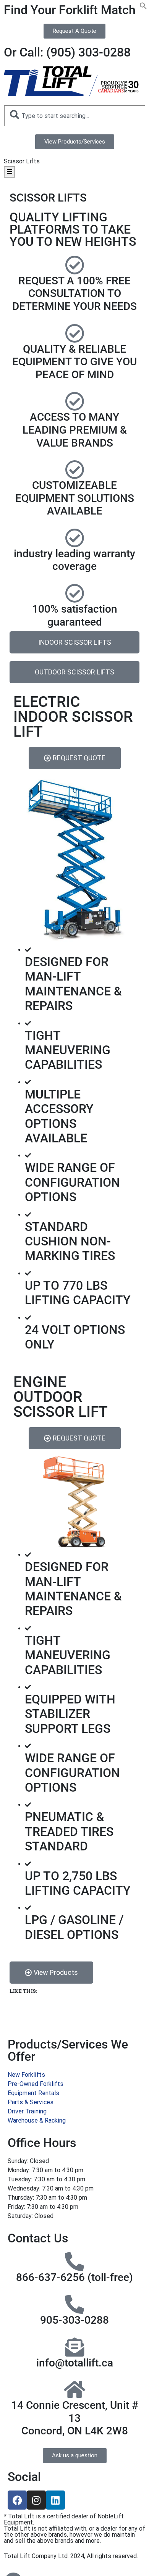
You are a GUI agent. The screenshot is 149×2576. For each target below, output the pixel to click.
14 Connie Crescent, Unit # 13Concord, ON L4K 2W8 (75, 2418)
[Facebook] (17, 2500)
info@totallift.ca (75, 2363)
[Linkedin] (55, 2500)
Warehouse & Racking (37, 2120)
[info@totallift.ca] (74, 2347)
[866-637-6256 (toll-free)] (74, 2261)
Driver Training (27, 2111)
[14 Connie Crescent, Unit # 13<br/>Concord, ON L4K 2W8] (74, 2389)
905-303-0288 (74, 2320)
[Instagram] (36, 2500)
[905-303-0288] (74, 2304)
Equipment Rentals (33, 2093)
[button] (143, 7)
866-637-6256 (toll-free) (74, 2277)
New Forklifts (26, 2075)
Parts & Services (31, 2102)
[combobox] (74, 116)
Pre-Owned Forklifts (36, 2084)
